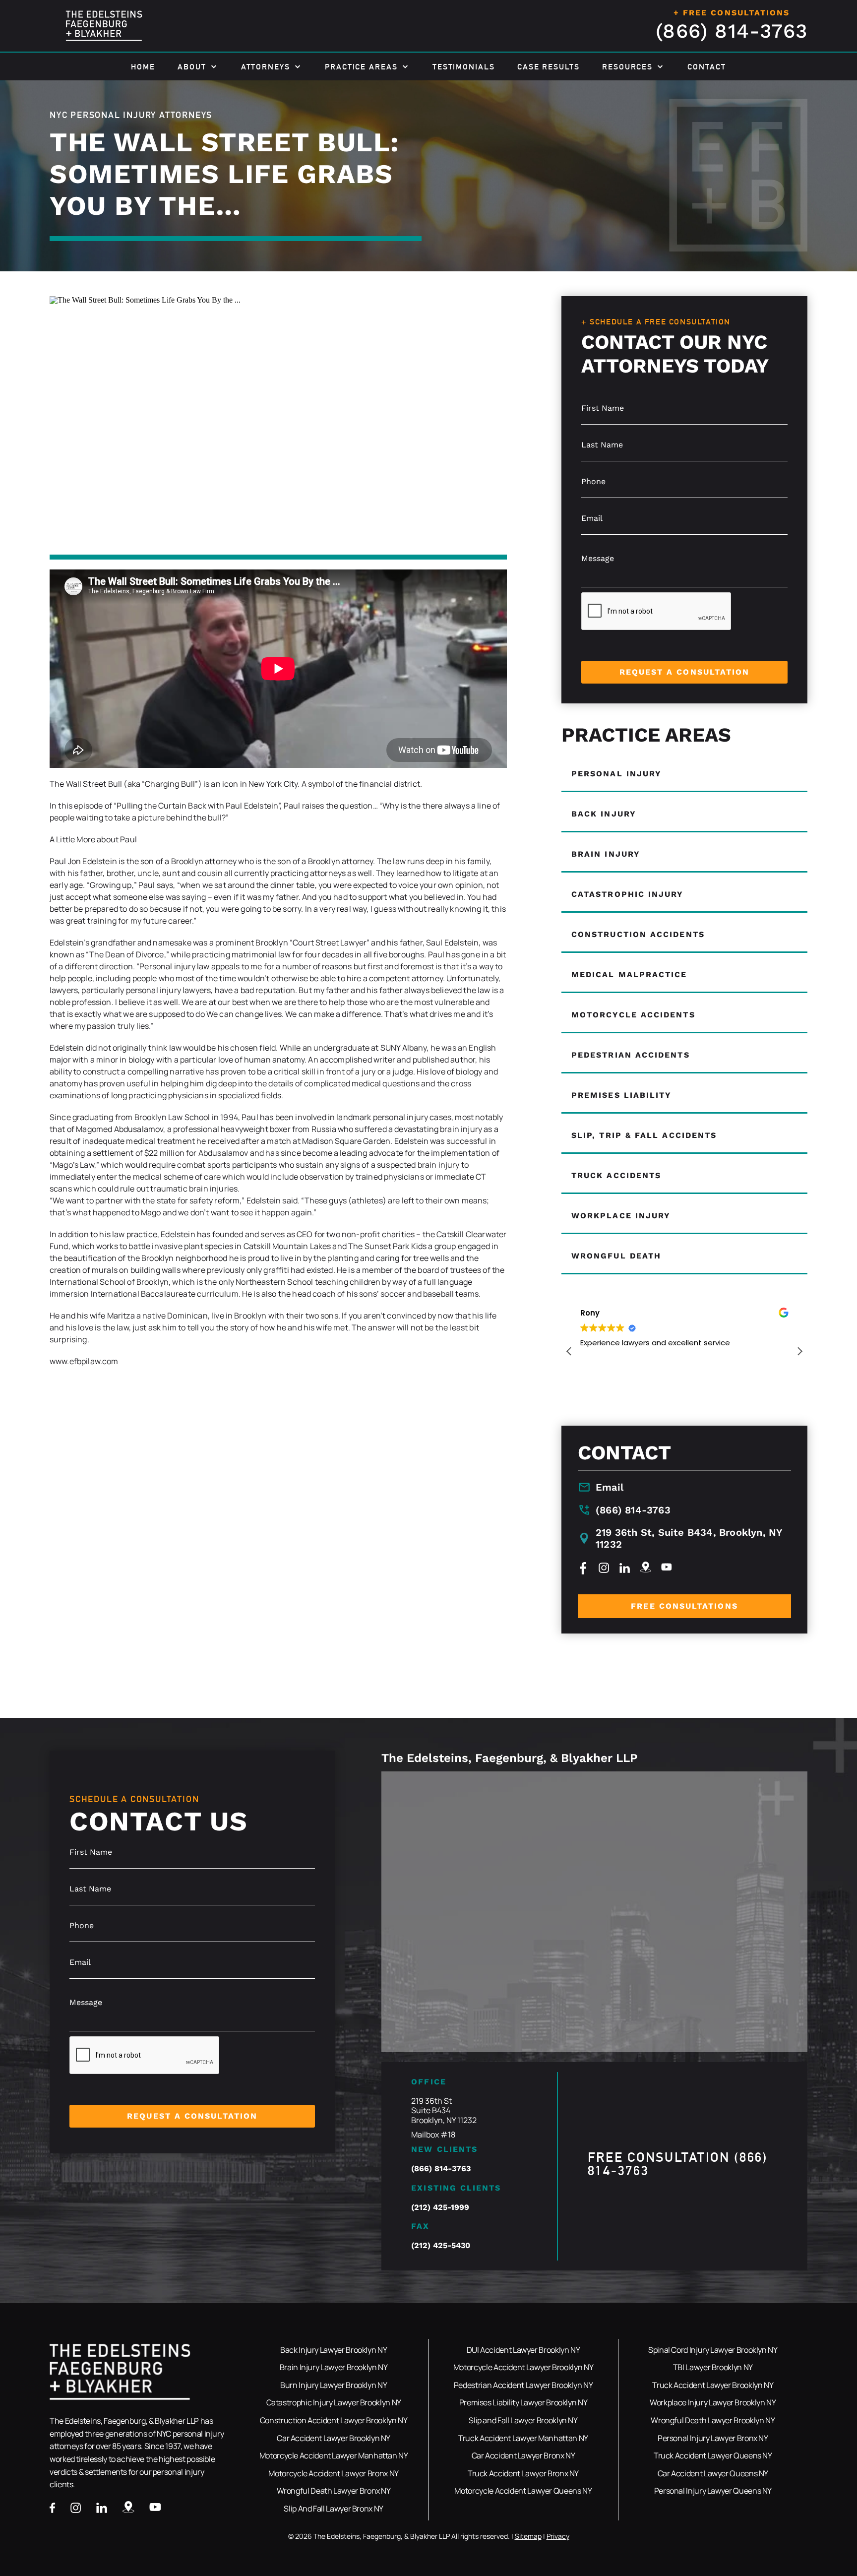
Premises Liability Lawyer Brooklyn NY (523, 2402)
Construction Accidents (638, 934)
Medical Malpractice (629, 974)
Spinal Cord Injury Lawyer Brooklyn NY (713, 2350)
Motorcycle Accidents (633, 1015)
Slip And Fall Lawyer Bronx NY (334, 2509)
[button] (799, 1351)
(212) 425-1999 (440, 2207)
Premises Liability (621, 1095)
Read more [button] (599, 1389)
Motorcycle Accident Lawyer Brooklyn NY (523, 2367)
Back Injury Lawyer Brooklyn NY (334, 2350)
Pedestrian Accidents (631, 1055)
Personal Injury (616, 774)
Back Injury (604, 814)
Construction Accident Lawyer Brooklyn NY (334, 2420)
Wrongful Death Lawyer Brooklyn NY (713, 2420)
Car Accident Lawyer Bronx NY (523, 2455)
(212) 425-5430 (441, 2245)
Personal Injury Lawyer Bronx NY (713, 2438)
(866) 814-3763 (732, 31)
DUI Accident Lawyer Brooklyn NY (523, 2350)
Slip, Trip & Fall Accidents (644, 1135)
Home (143, 67)
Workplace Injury (621, 1216)
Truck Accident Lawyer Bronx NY (523, 2473)
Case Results (549, 67)
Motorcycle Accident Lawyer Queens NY (523, 2491)
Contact (706, 67)
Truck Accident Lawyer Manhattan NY (523, 2438)
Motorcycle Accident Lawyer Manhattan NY (334, 2455)
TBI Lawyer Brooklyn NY (713, 2367)
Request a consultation (685, 672)
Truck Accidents (616, 1175)
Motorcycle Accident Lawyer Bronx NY (333, 2473)
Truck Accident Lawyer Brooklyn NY (713, 2385)
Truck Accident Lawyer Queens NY (713, 2455)
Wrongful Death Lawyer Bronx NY (334, 2491)
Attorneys (266, 67)
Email (610, 1487)
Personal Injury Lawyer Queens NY (713, 2491)
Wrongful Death (616, 1256)
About (192, 67)
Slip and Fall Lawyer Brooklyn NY (523, 2420)
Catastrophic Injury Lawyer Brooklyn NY (334, 2402)
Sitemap (528, 2536)
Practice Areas (361, 67)
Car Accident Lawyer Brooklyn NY (334, 2438)
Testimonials (464, 67)
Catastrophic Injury (628, 894)
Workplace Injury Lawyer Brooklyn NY (713, 2402)
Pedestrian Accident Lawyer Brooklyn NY (523, 2385)
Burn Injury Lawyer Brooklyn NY (334, 2385)
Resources (627, 67)
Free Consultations (684, 1606)
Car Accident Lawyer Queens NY (713, 2473)
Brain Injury (606, 854)
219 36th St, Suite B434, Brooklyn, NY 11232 (689, 1538)
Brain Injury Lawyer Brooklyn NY (334, 2367)
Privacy (558, 2536)
